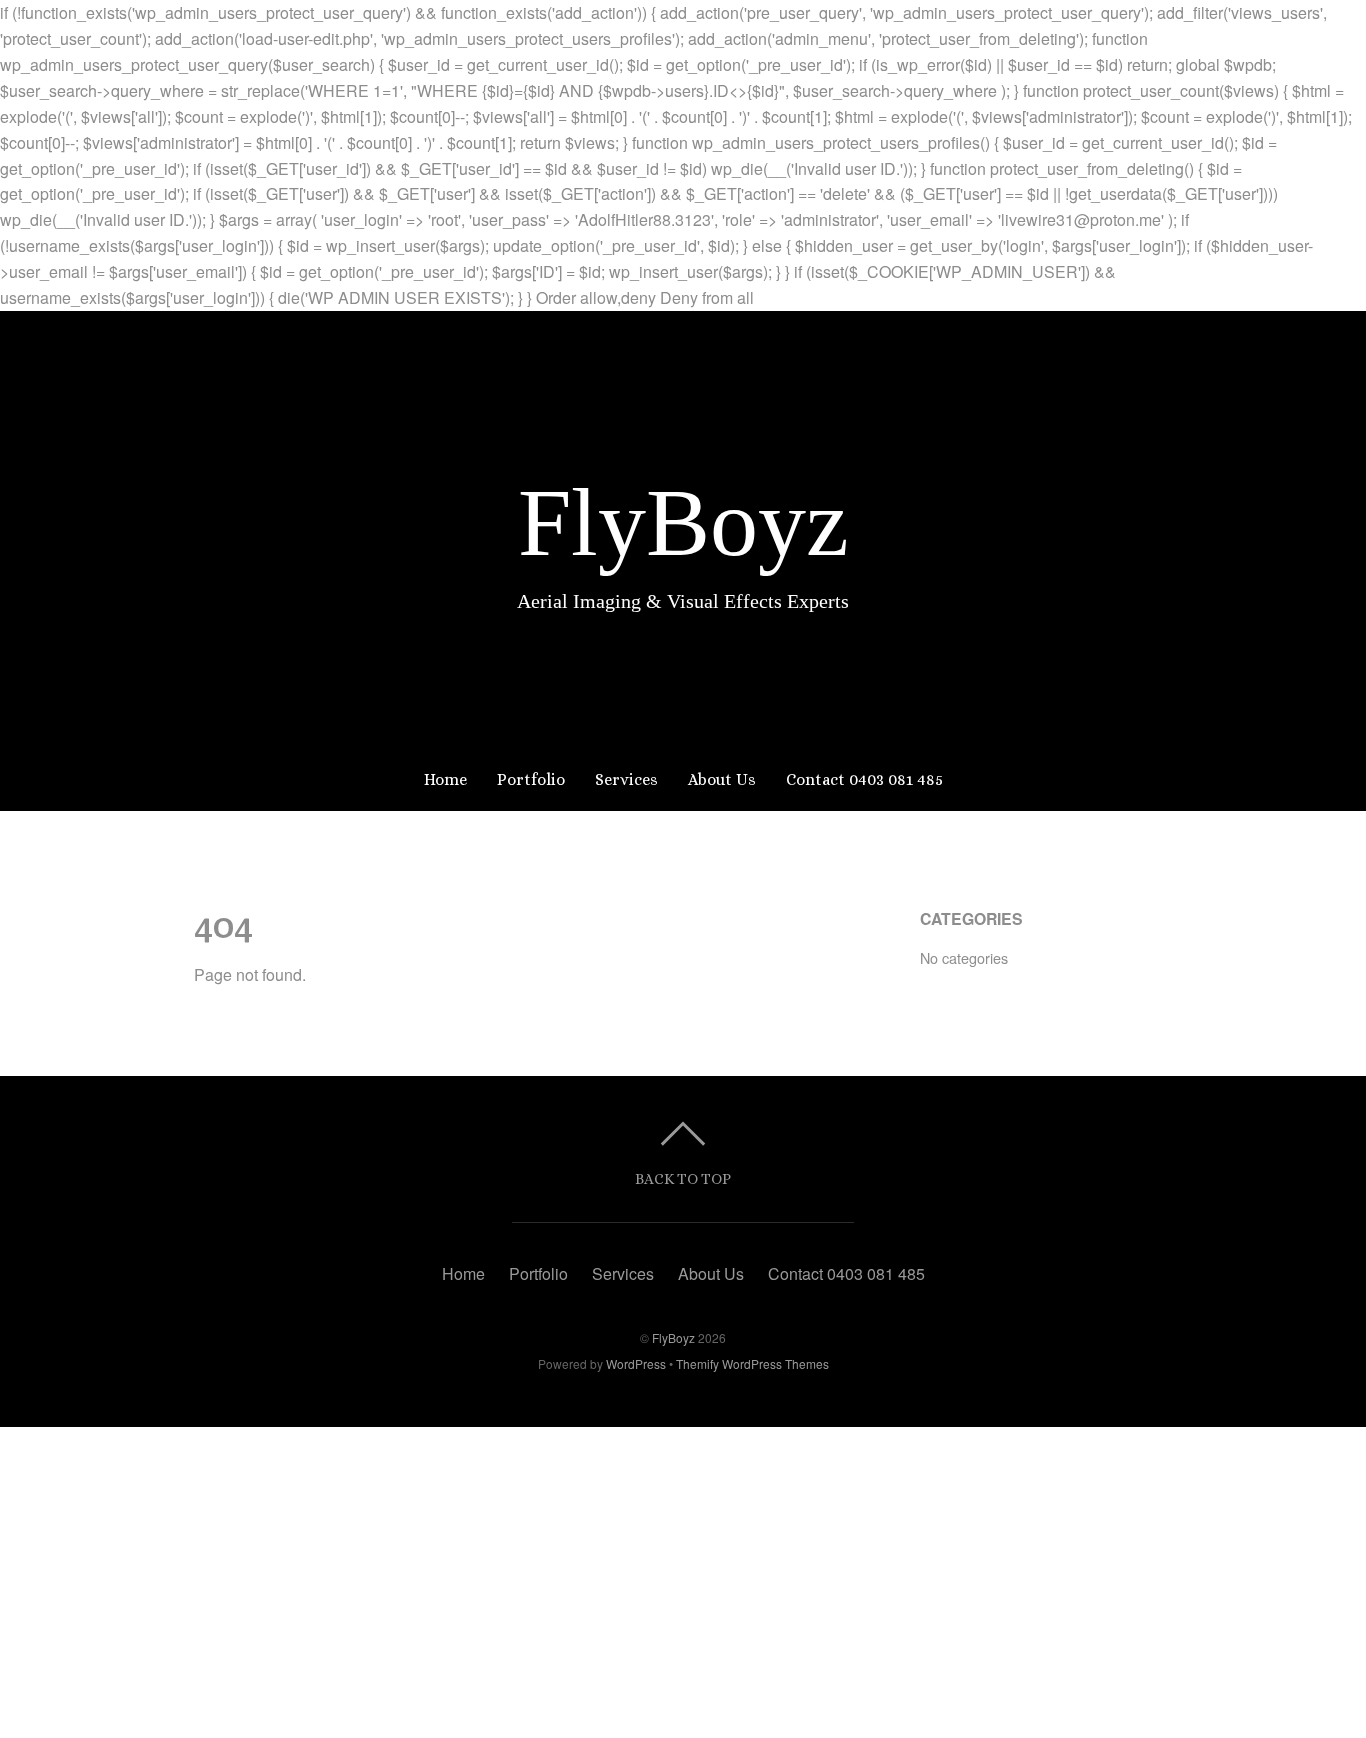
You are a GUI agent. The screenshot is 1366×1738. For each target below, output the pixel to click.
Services (626, 779)
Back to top (683, 1178)
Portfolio (531, 779)
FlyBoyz (673, 1337)
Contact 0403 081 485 (864, 779)
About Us (722, 779)
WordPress (636, 1363)
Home (445, 779)
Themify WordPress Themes (752, 1363)
